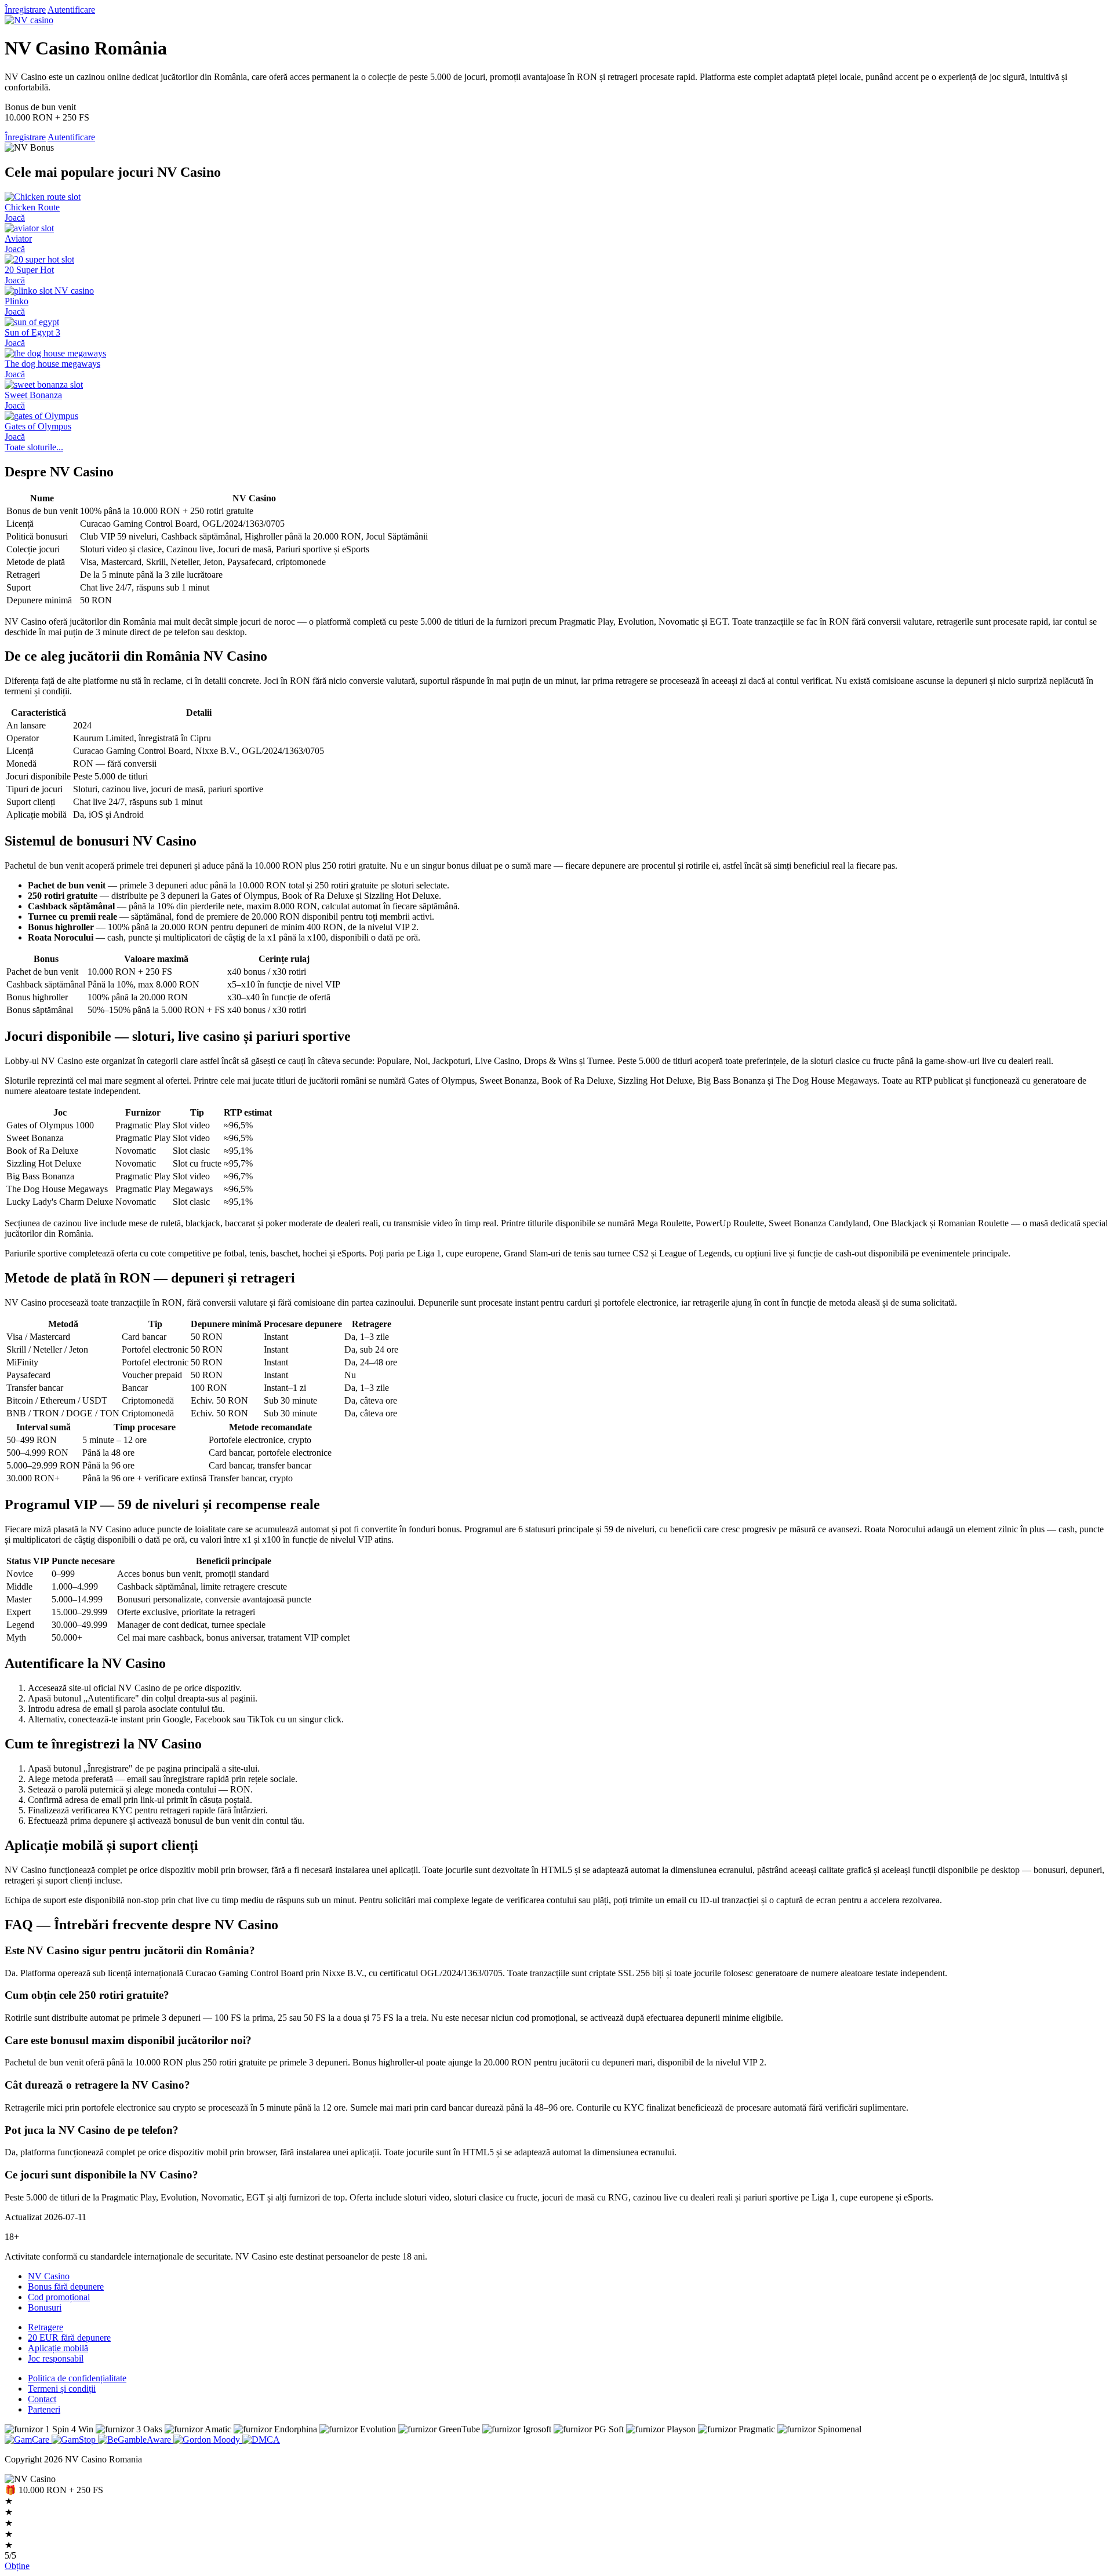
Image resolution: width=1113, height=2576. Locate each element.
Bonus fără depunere (66, 2287)
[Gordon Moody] (208, 2440)
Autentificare (71, 10)
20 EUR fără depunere (69, 2338)
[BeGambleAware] (136, 2440)
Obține (17, 2566)
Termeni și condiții (62, 2389)
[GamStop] (75, 2440)
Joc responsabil (56, 2358)
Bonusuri (45, 2307)
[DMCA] (261, 2440)
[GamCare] (28, 2440)
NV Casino (49, 2276)
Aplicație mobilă (58, 2348)
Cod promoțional (59, 2297)
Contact (42, 2399)
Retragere (46, 2327)
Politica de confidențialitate (77, 2378)
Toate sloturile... (34, 447)
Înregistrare (25, 10)
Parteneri (44, 2409)
